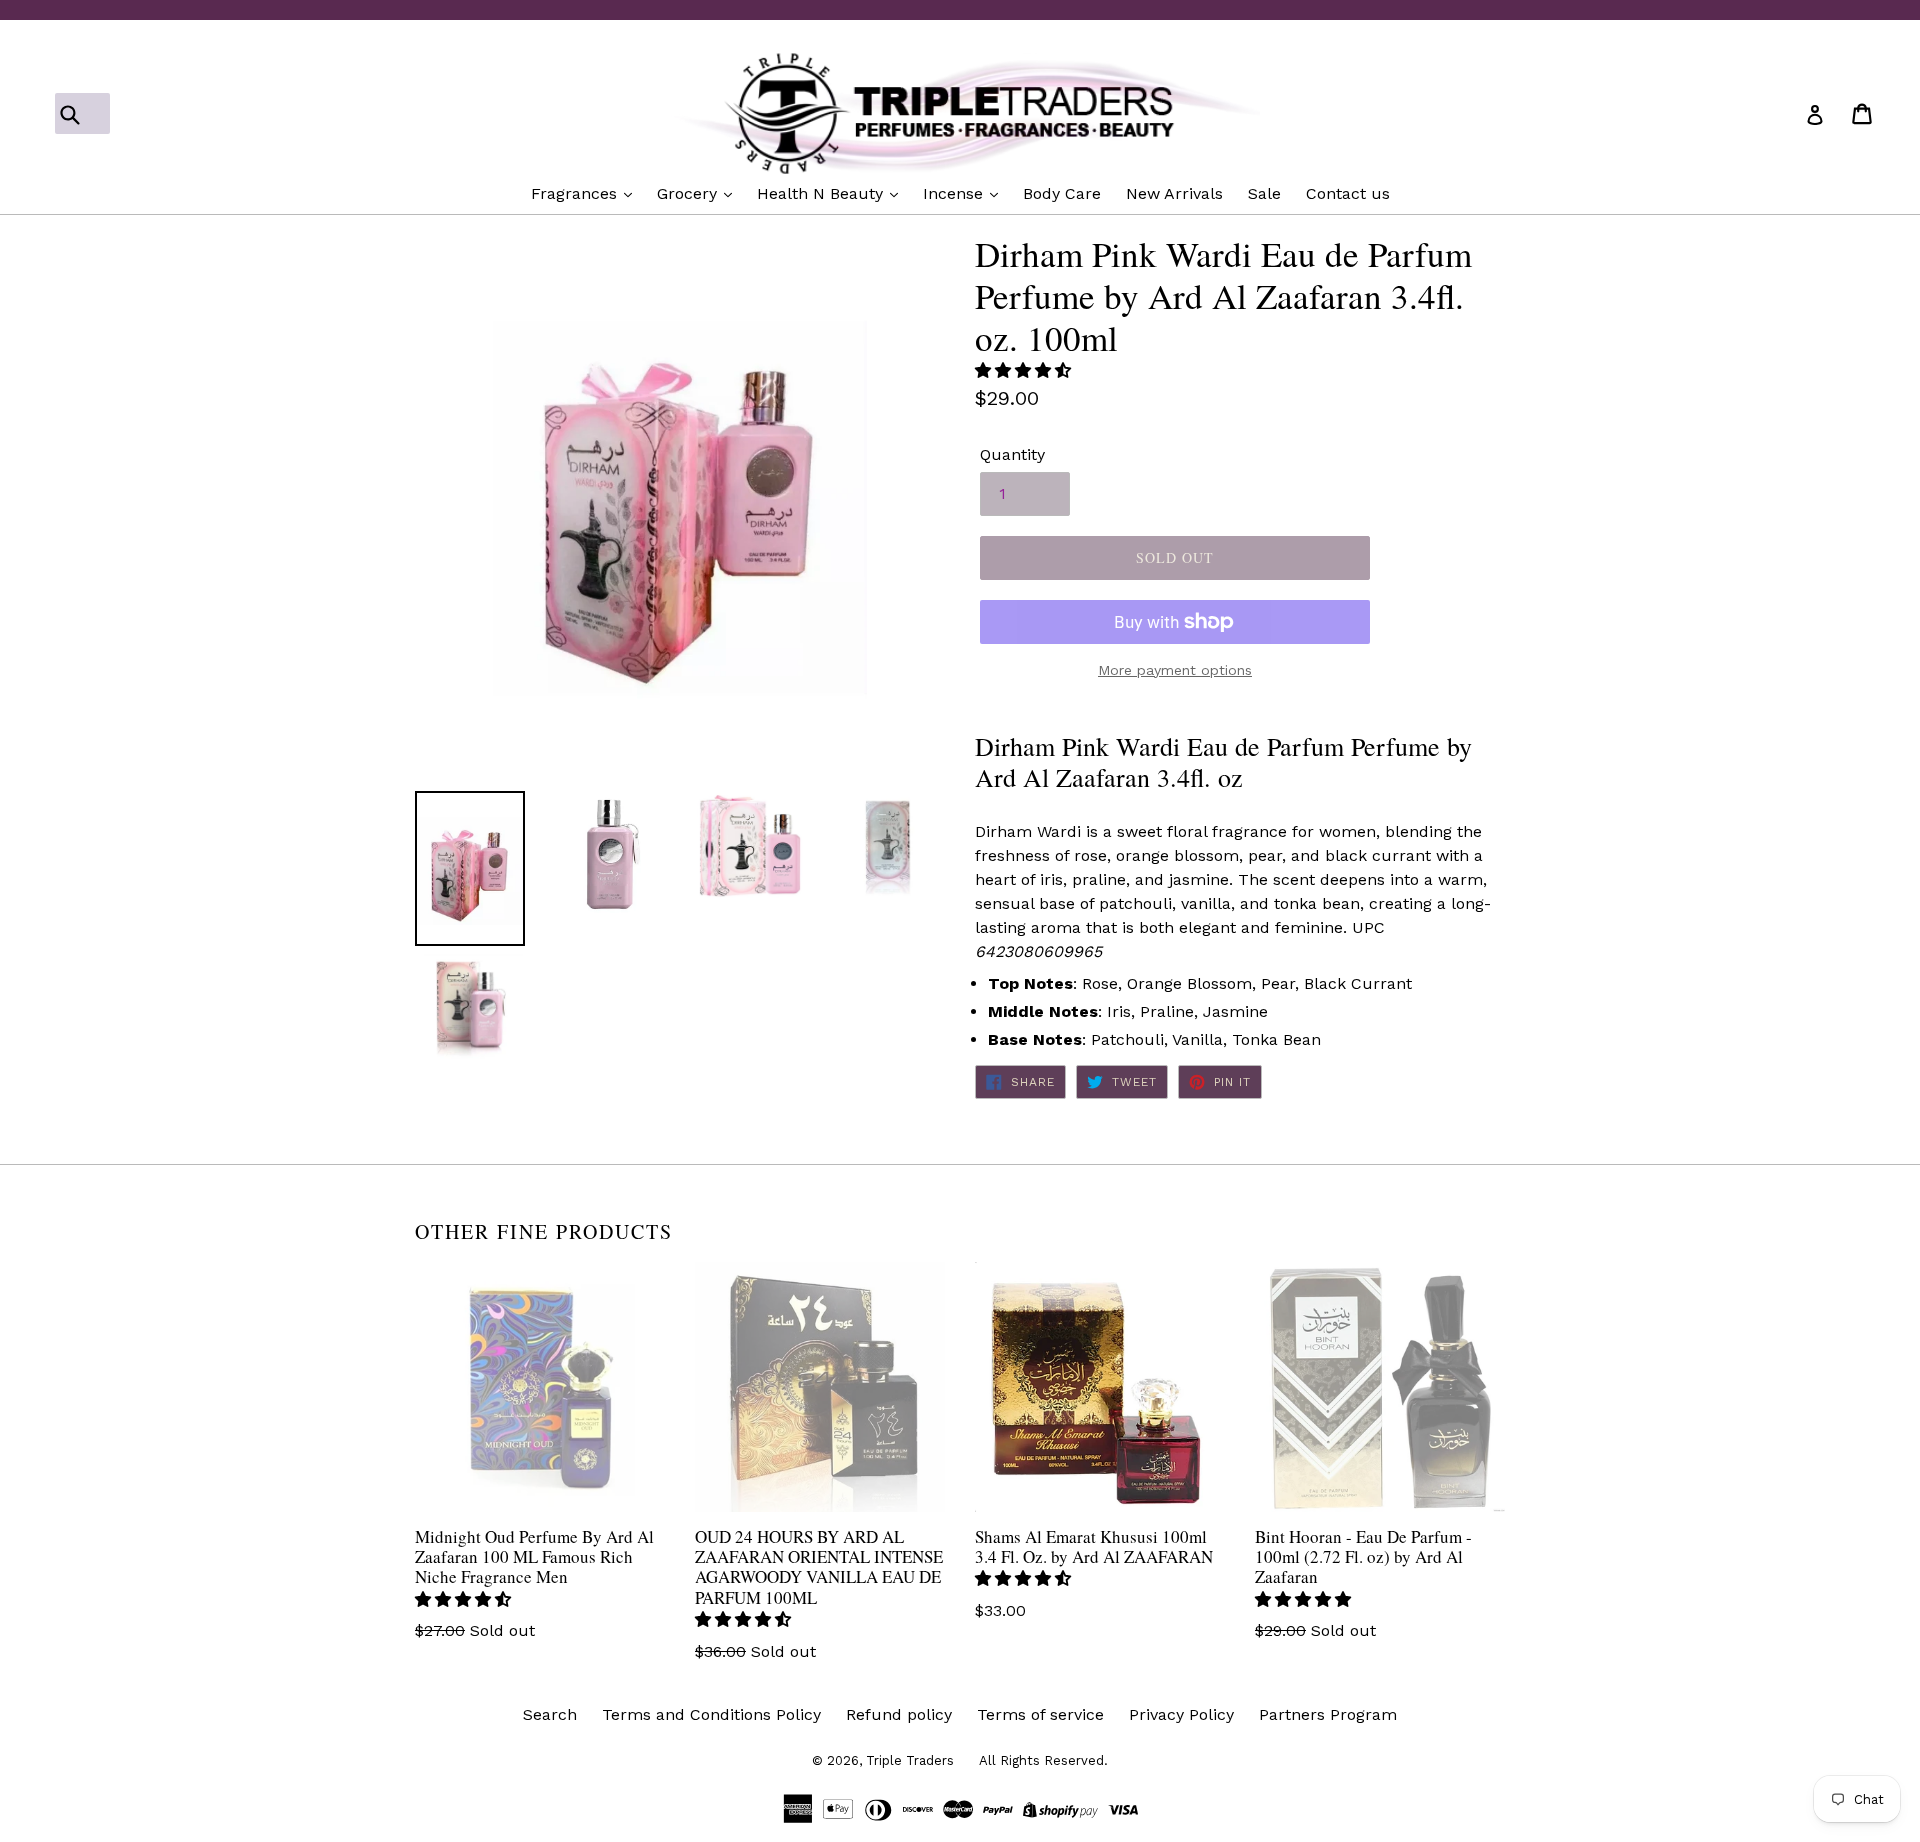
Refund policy (899, 1714)
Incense (955, 193)
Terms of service (1040, 1714)
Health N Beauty (822, 193)
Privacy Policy (1181, 1714)
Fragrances (576, 193)
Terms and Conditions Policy (711, 1714)
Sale (1264, 193)
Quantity (1012, 454)
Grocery (689, 193)
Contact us (1348, 193)
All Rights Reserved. (1043, 1760)
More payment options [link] (1175, 670)
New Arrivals (1174, 193)
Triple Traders (910, 1760)
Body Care (1062, 193)
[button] (1025, 370)
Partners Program (1328, 1714)
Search (550, 1714)
